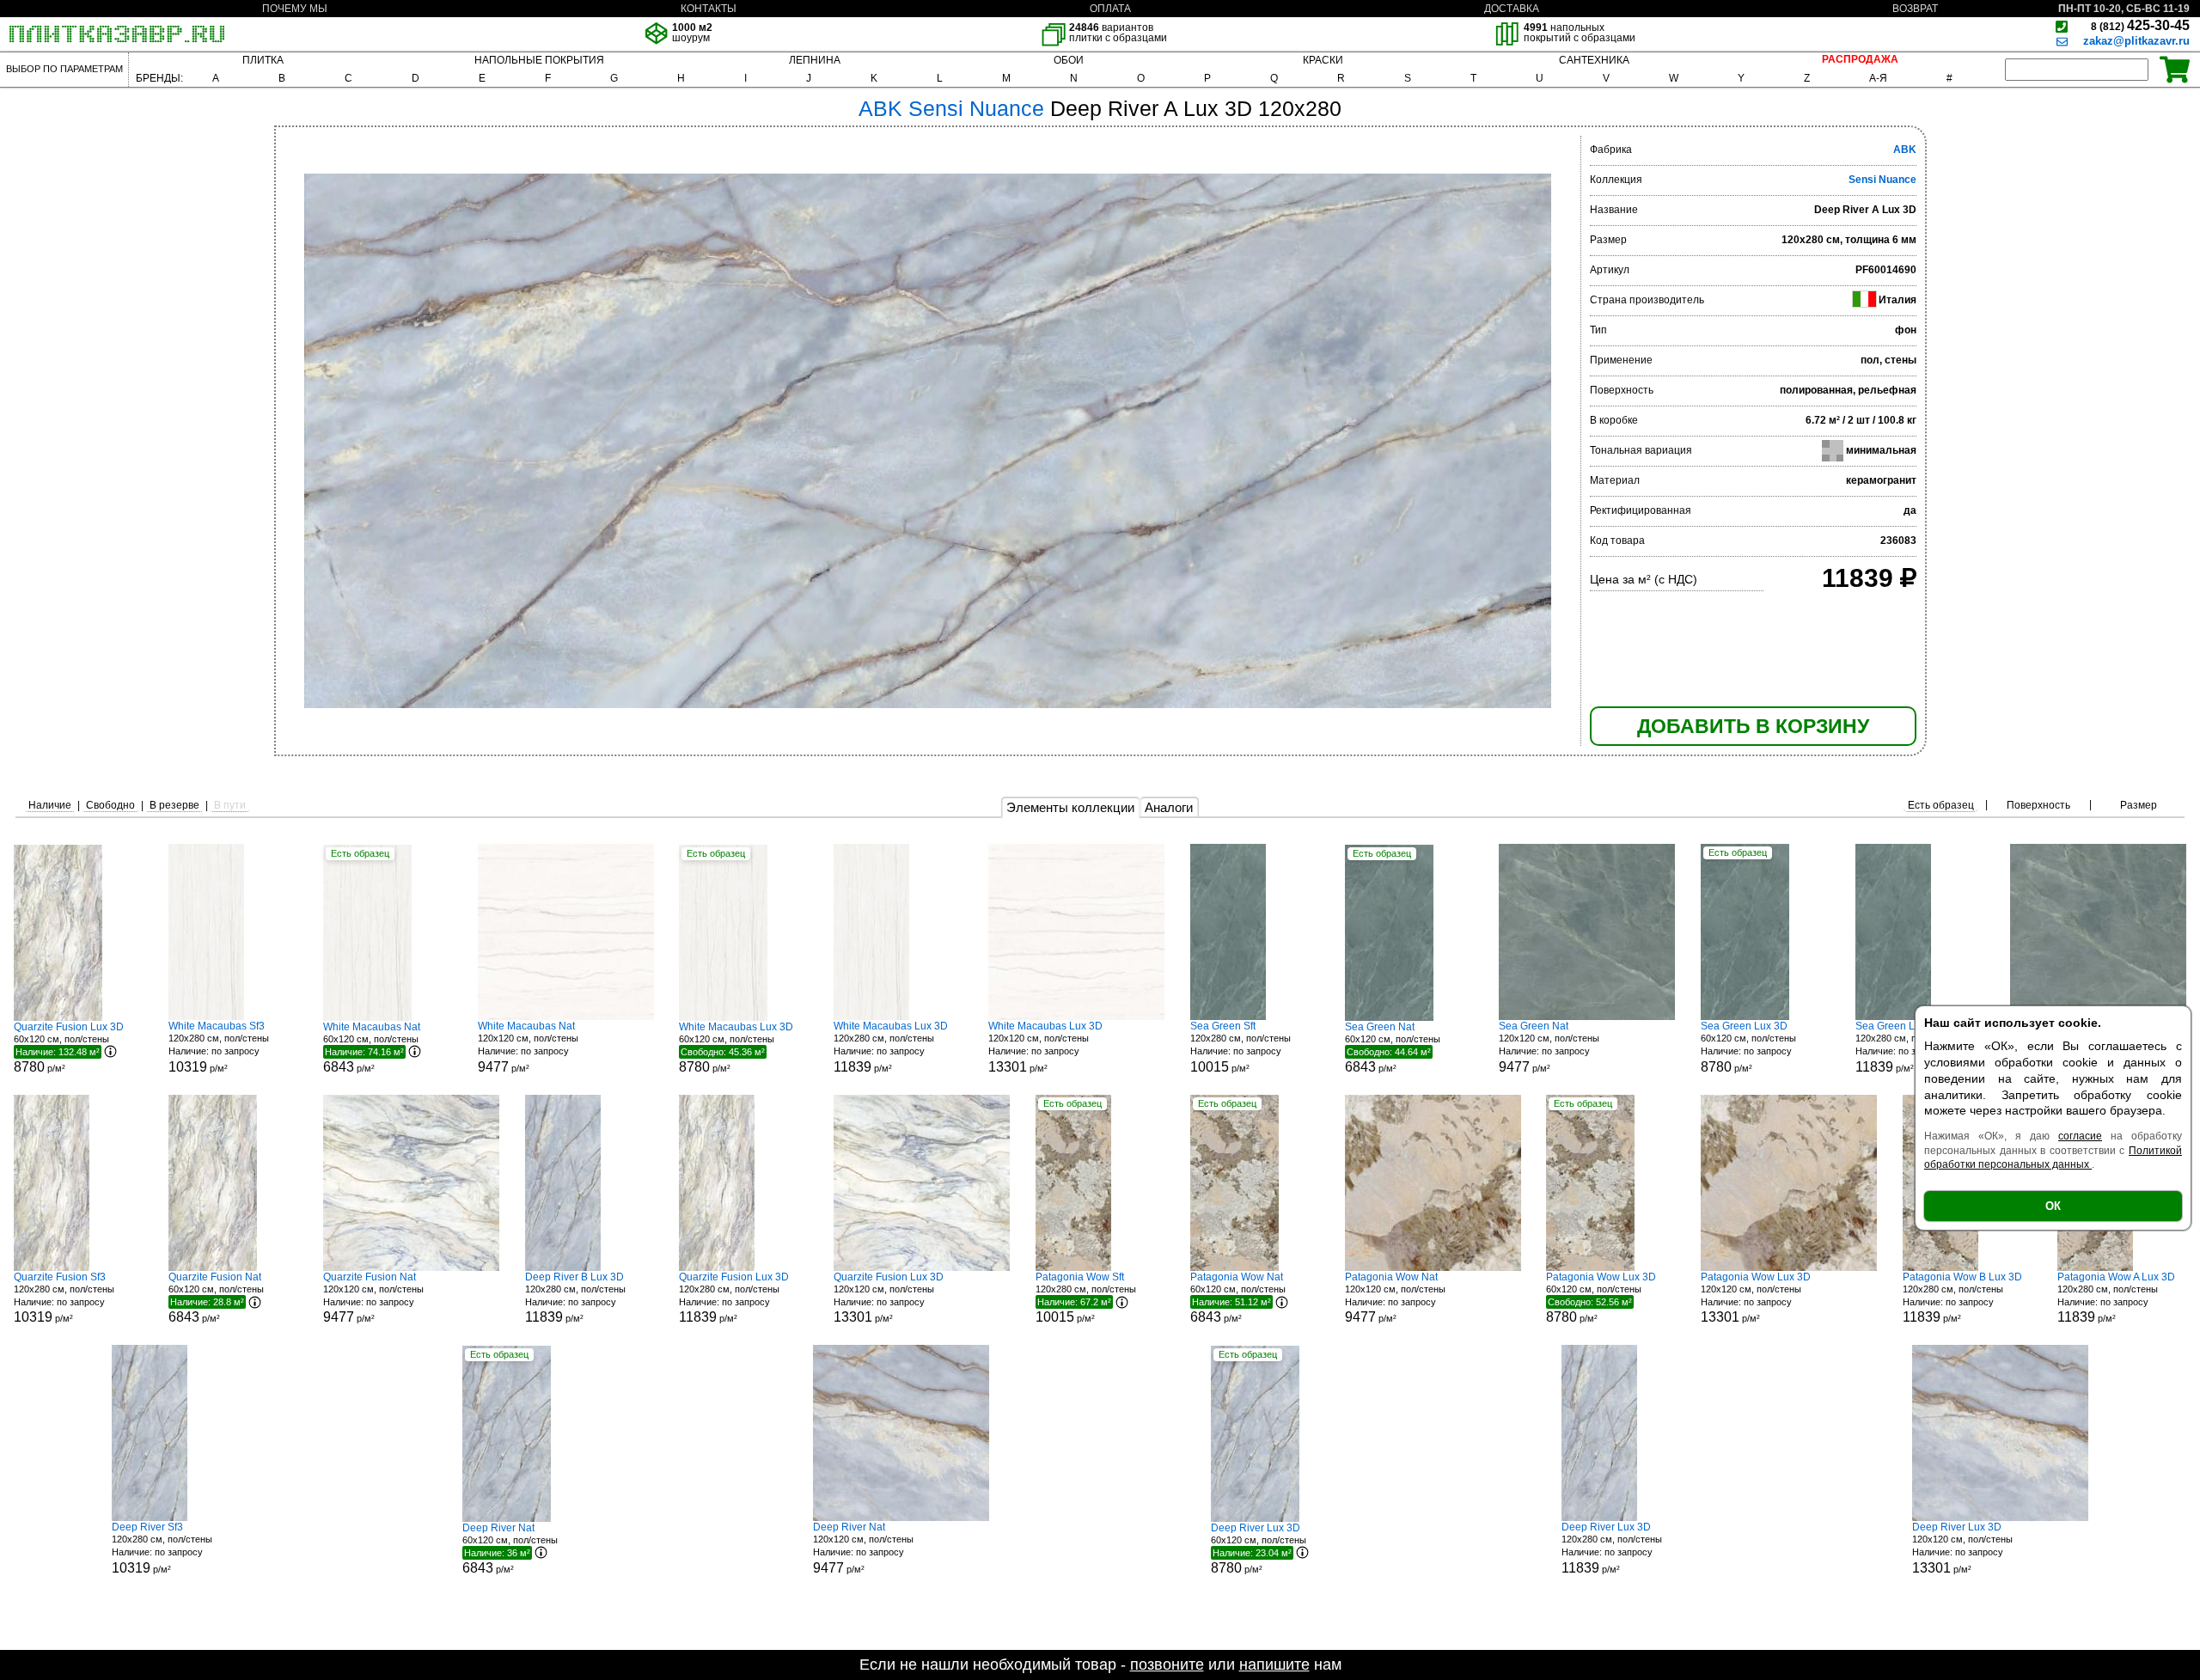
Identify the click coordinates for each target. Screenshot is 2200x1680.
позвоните (1167, 1665)
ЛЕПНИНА (815, 60)
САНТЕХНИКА (1594, 60)
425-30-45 (2140, 25)
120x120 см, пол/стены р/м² (528, 1047)
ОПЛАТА (1110, 9)
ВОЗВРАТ (1915, 9)
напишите (1274, 1665)
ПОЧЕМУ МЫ (295, 9)
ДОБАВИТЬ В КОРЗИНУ (1753, 726)
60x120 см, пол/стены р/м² (69, 1048)
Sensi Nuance (1882, 180)
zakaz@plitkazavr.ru (2136, 41)
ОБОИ (1069, 60)
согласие (2080, 1136)
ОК (2053, 1206)
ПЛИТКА (263, 60)
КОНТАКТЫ (709, 9)
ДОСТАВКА (1512, 9)
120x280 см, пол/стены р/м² (219, 1047)
